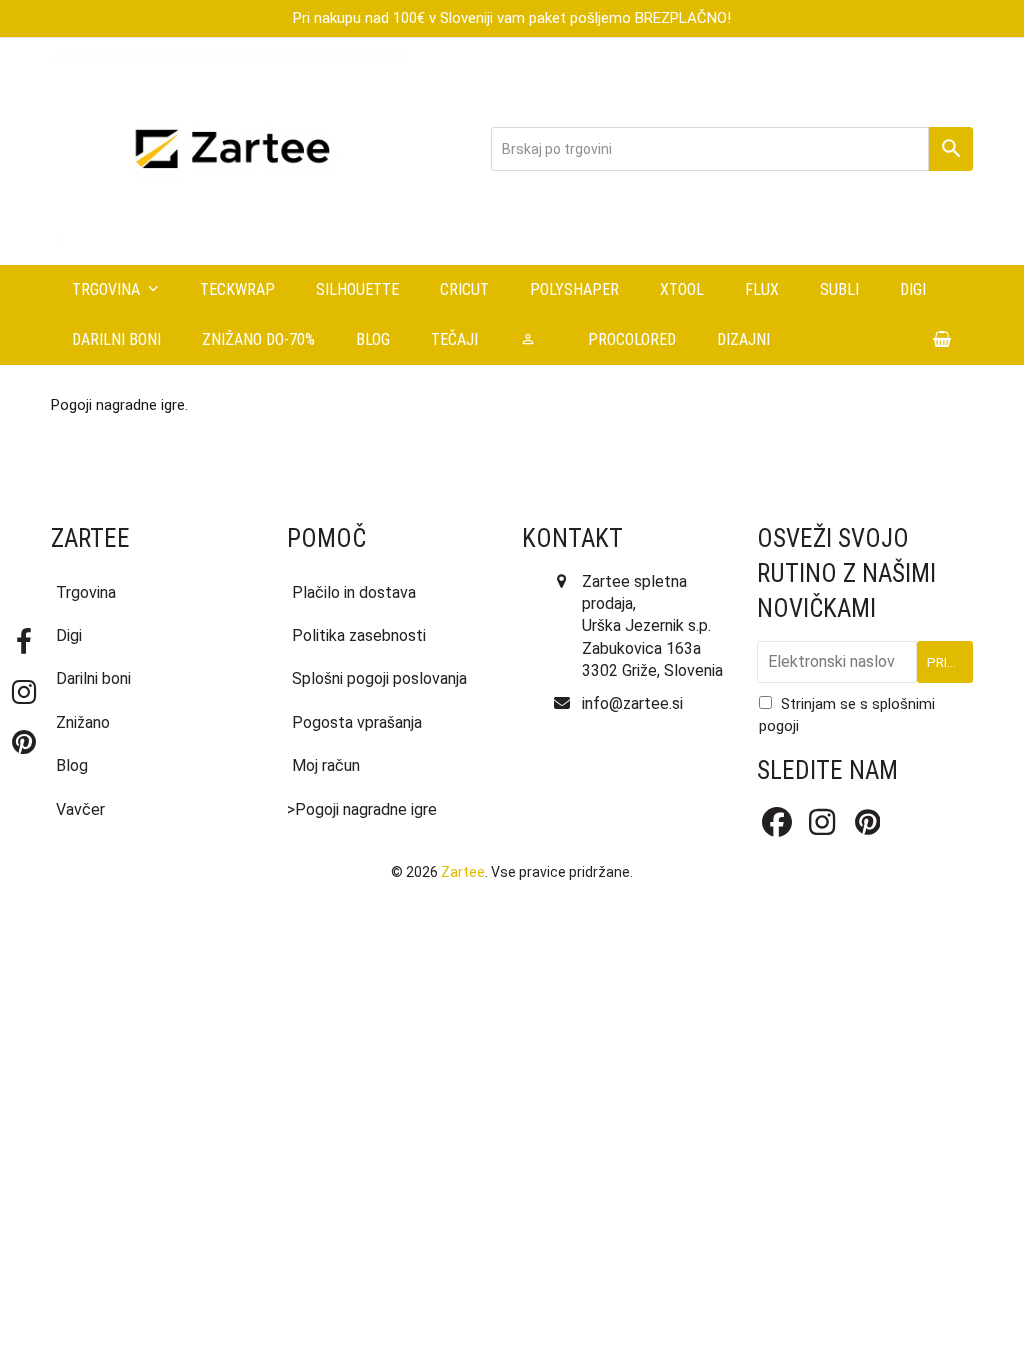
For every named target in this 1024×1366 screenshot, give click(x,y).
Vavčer (80, 809)
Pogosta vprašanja (357, 722)
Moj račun (326, 765)
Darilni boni (93, 678)
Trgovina (86, 592)
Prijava (950, 662)
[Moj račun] (533, 340)
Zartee (463, 872)
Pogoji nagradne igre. (119, 405)
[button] (942, 340)
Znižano (83, 722)
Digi (69, 635)
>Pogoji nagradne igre (362, 809)
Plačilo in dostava (354, 592)
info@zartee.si (632, 703)
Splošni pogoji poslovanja (379, 678)
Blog (72, 765)
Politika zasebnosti (359, 635)
